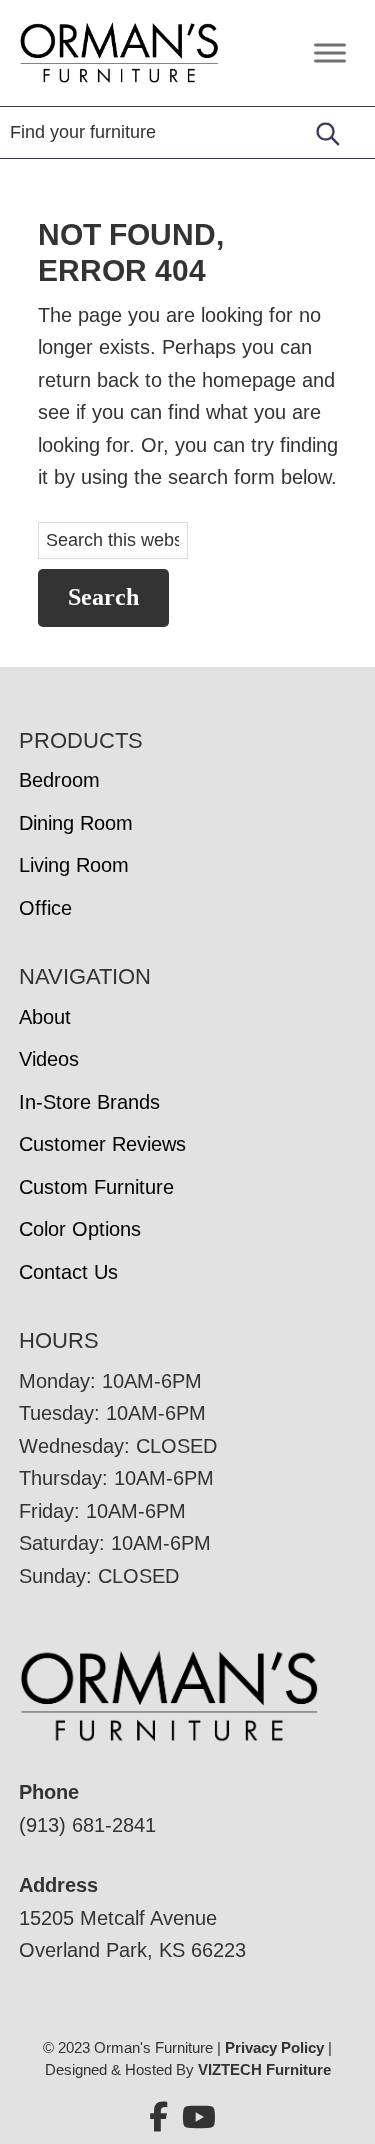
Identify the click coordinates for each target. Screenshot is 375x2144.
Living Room (74, 865)
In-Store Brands (89, 1102)
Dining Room (76, 823)
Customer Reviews (102, 1144)
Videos (49, 1059)
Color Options (80, 1229)
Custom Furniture (96, 1187)
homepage (249, 380)
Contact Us (68, 1272)
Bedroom (59, 780)
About (45, 1017)
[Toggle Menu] (330, 52)
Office (45, 908)
